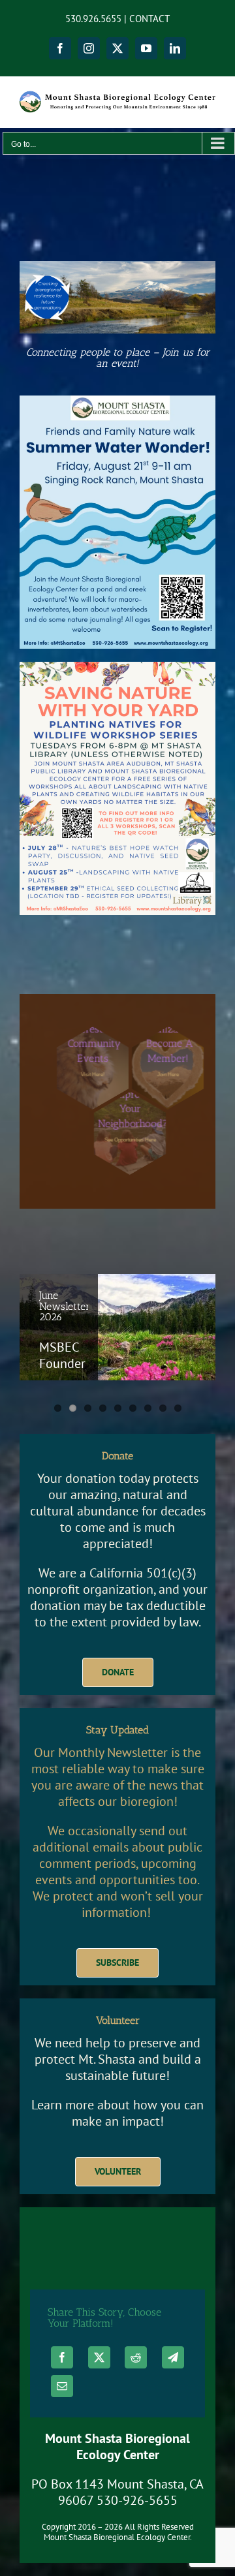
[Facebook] (62, 2357)
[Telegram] (173, 2357)
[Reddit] (136, 2357)
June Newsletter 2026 (65, 1306)
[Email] (62, 2386)
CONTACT (149, 19)
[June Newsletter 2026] (117, 1327)
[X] (99, 2357)
